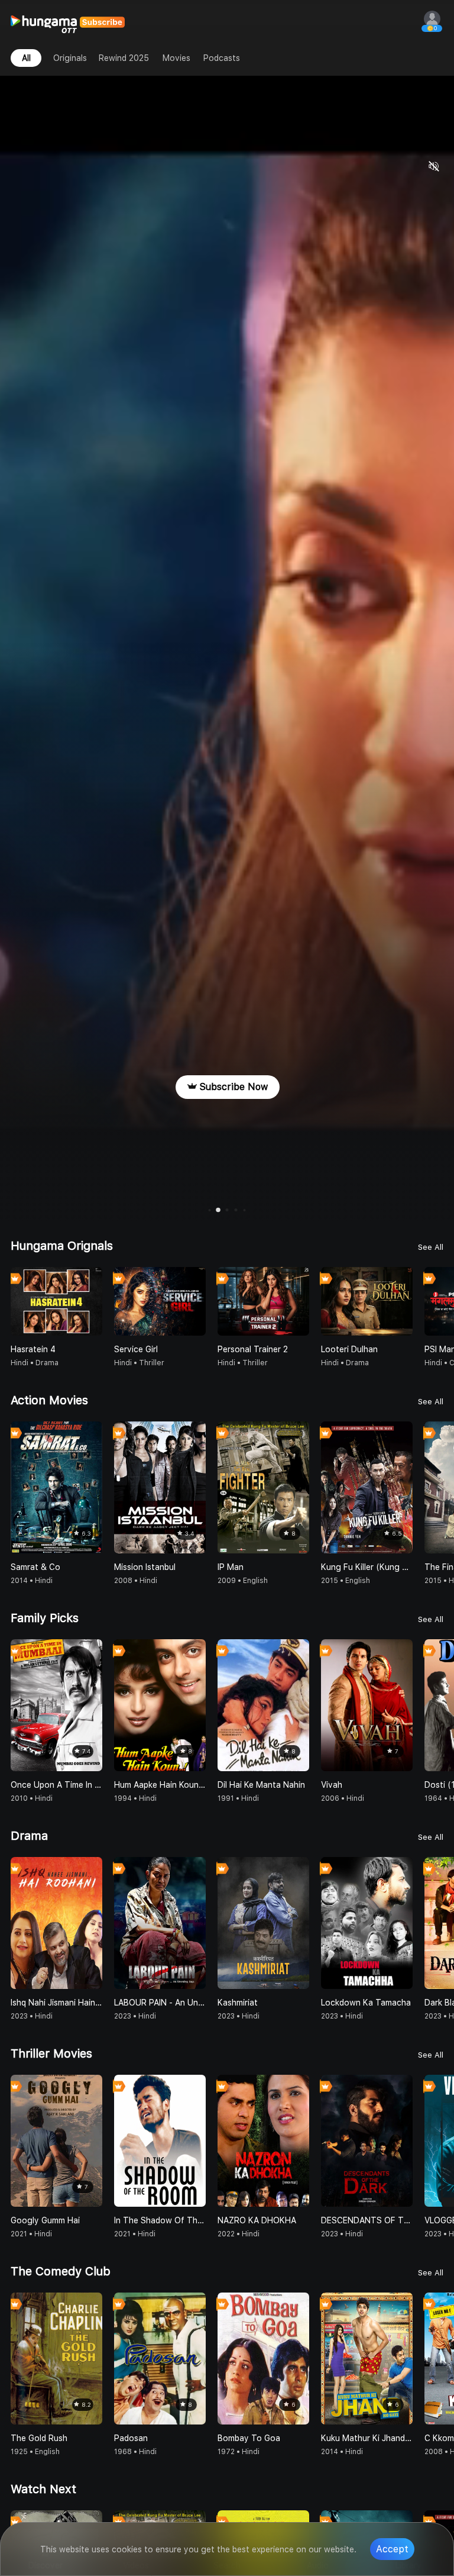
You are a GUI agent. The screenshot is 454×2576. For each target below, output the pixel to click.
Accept (392, 2549)
